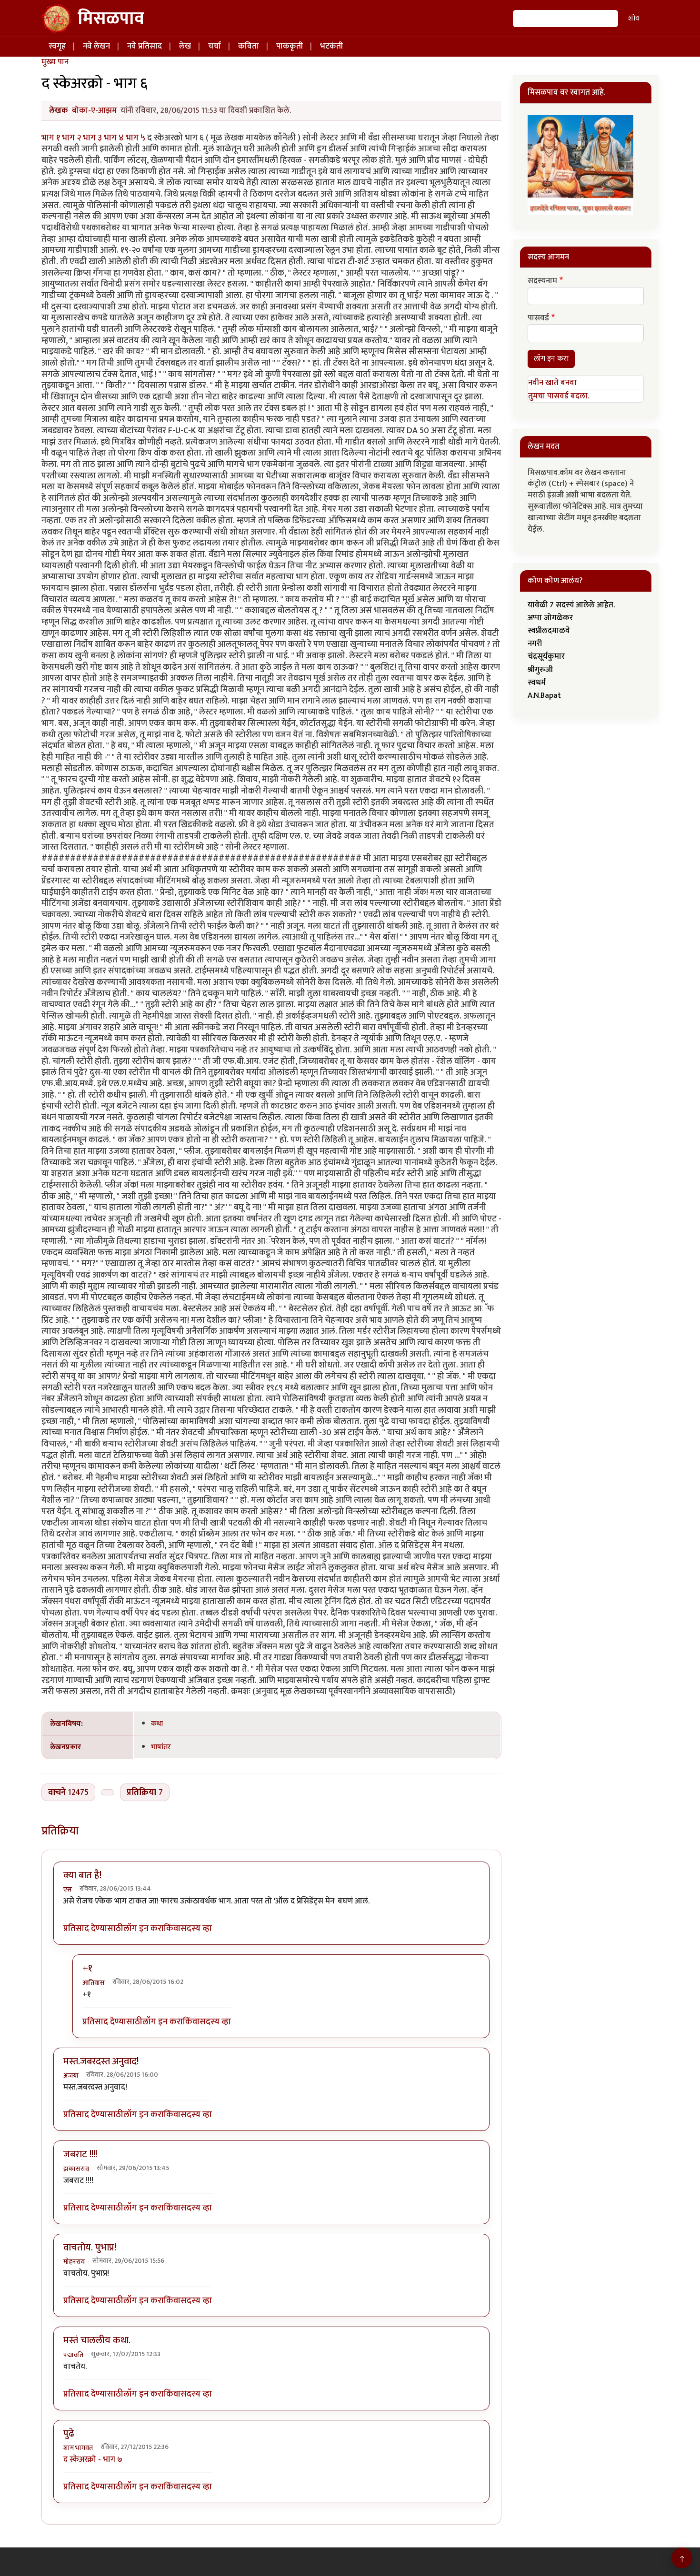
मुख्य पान (55, 62)
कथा (157, 1724)
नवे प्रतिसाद (145, 46)
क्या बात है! (82, 1875)
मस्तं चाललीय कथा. (97, 2340)
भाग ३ (93, 138)
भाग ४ (115, 138)
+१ (87, 1968)
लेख (185, 46)
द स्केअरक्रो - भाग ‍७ (93, 2459)
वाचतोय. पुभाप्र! (90, 2248)
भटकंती (331, 46)
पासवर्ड (538, 318)
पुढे (69, 2434)
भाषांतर (161, 1747)
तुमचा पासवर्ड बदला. (559, 396)
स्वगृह (57, 46)
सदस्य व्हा (196, 1929)
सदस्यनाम (542, 281)
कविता (249, 46)
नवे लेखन (96, 46)
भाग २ (72, 138)
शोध (634, 18)
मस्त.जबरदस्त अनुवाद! (101, 2061)
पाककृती (290, 46)
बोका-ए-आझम (94, 110)
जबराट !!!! (80, 2154)
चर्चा (215, 46)
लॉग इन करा (144, 1929)
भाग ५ (136, 138)
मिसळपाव (111, 19)
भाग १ (52, 138)
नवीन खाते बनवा (552, 383)
